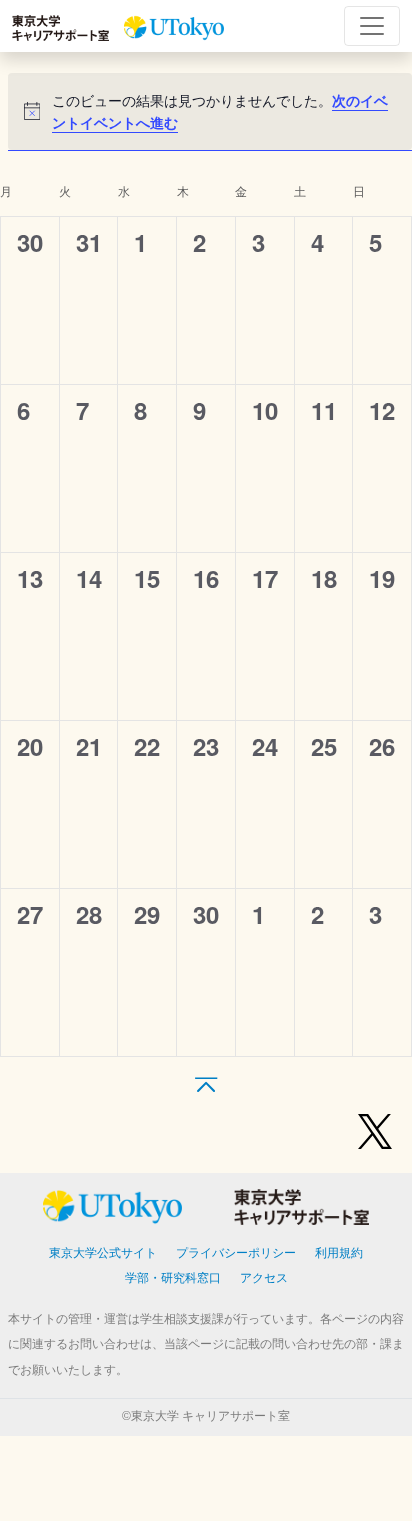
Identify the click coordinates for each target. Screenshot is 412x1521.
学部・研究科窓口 (173, 1278)
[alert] (210, 111)
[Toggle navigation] (372, 26)
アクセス (264, 1278)
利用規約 (339, 1253)
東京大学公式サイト (103, 1253)
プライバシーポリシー (236, 1253)
